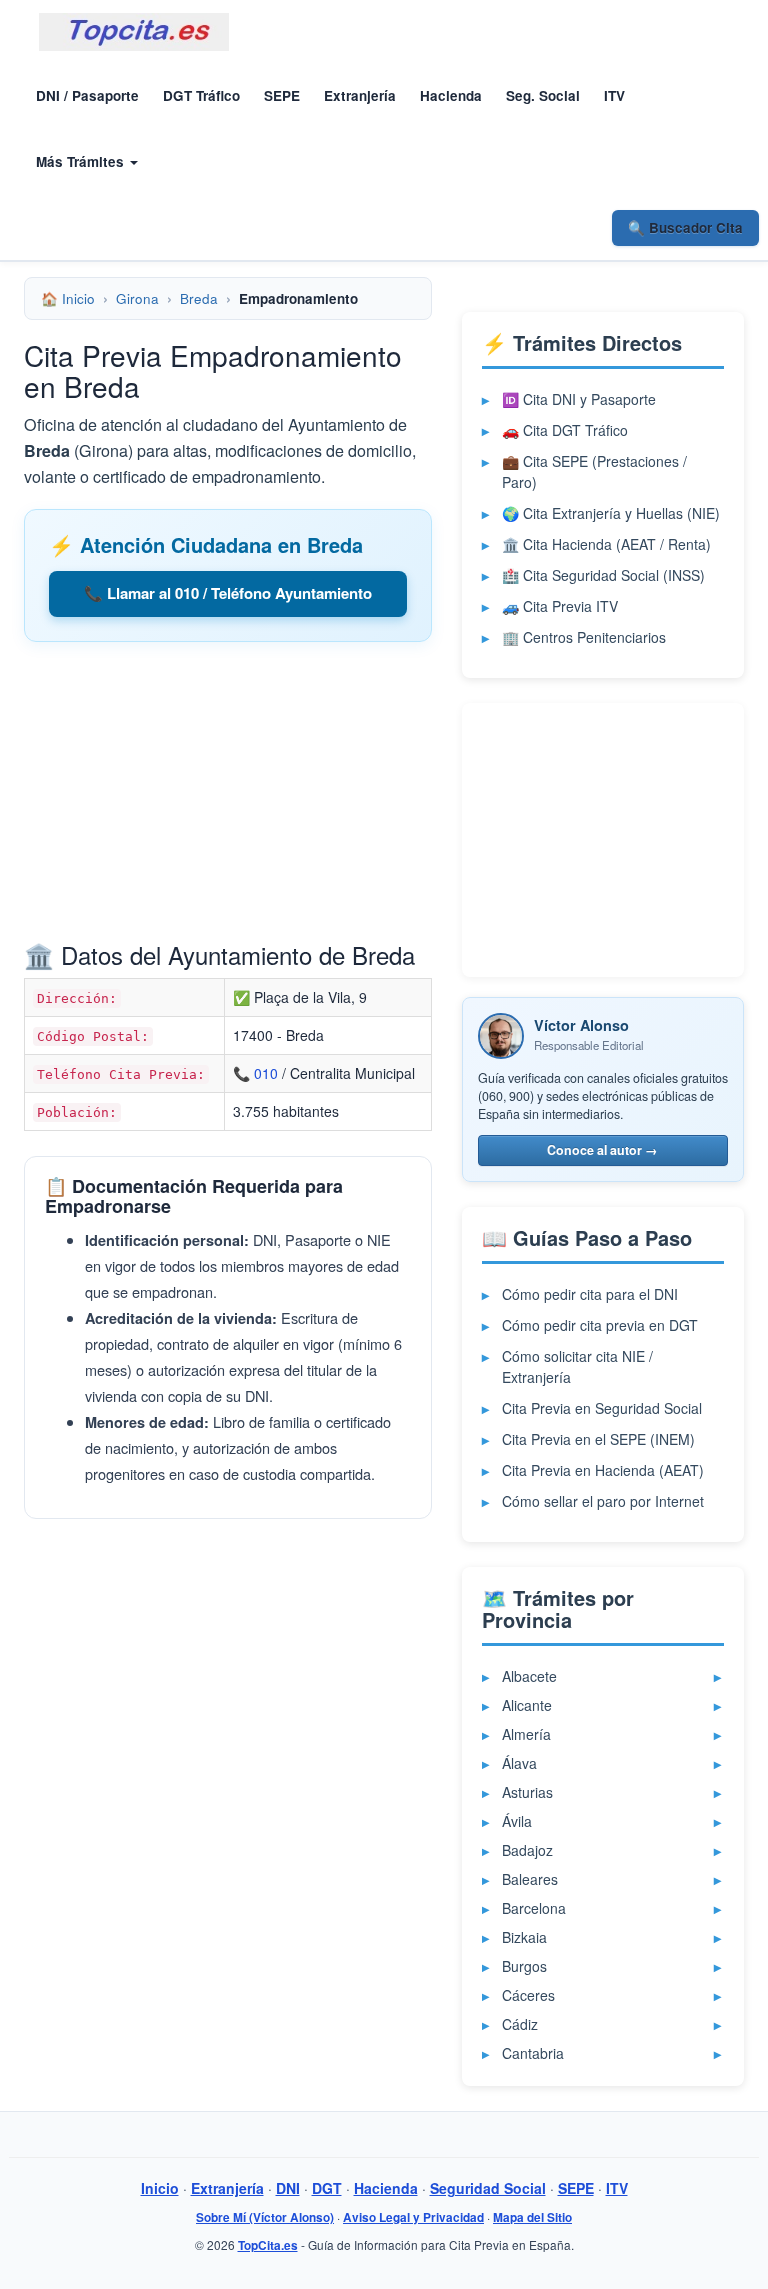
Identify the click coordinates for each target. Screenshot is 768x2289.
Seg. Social (543, 95)
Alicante (527, 1705)
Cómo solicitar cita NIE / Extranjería (577, 1366)
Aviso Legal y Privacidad (413, 2217)
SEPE (282, 95)
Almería (526, 1734)
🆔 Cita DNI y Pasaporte (579, 399)
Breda (199, 298)
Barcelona (534, 1908)
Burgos (524, 1966)
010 (266, 1073)
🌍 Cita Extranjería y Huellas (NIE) (611, 513)
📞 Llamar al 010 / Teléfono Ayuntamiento (228, 593)
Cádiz (520, 2024)
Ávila (517, 1821)
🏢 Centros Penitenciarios (584, 637)
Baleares (530, 1879)
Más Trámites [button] (82, 161)
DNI (288, 2188)
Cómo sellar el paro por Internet (603, 1501)
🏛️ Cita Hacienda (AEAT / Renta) (606, 544)
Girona (137, 298)
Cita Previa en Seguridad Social (602, 1408)
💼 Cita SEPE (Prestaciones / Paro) (594, 471)
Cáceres (528, 1995)
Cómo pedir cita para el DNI (590, 1294)
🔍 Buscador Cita (685, 227)
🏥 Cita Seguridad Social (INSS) (603, 575)
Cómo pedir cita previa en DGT (600, 1325)
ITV (614, 95)
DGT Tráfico (201, 95)
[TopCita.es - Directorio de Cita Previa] (134, 32)
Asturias (527, 1792)
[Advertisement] (228, 797)
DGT (327, 2188)
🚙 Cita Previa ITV (560, 606)
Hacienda (451, 95)
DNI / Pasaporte (87, 95)
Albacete (529, 1676)
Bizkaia (524, 1937)
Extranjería (360, 95)
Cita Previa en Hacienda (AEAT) (603, 1470)
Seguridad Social (488, 2188)
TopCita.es (268, 2245)
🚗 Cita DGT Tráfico (565, 430)
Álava (519, 1763)
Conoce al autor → (602, 1150)
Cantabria (533, 2053)
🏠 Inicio (68, 298)
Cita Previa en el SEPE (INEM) (598, 1439)
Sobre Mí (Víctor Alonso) (265, 2217)
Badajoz (527, 1850)
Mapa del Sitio (532, 2217)
